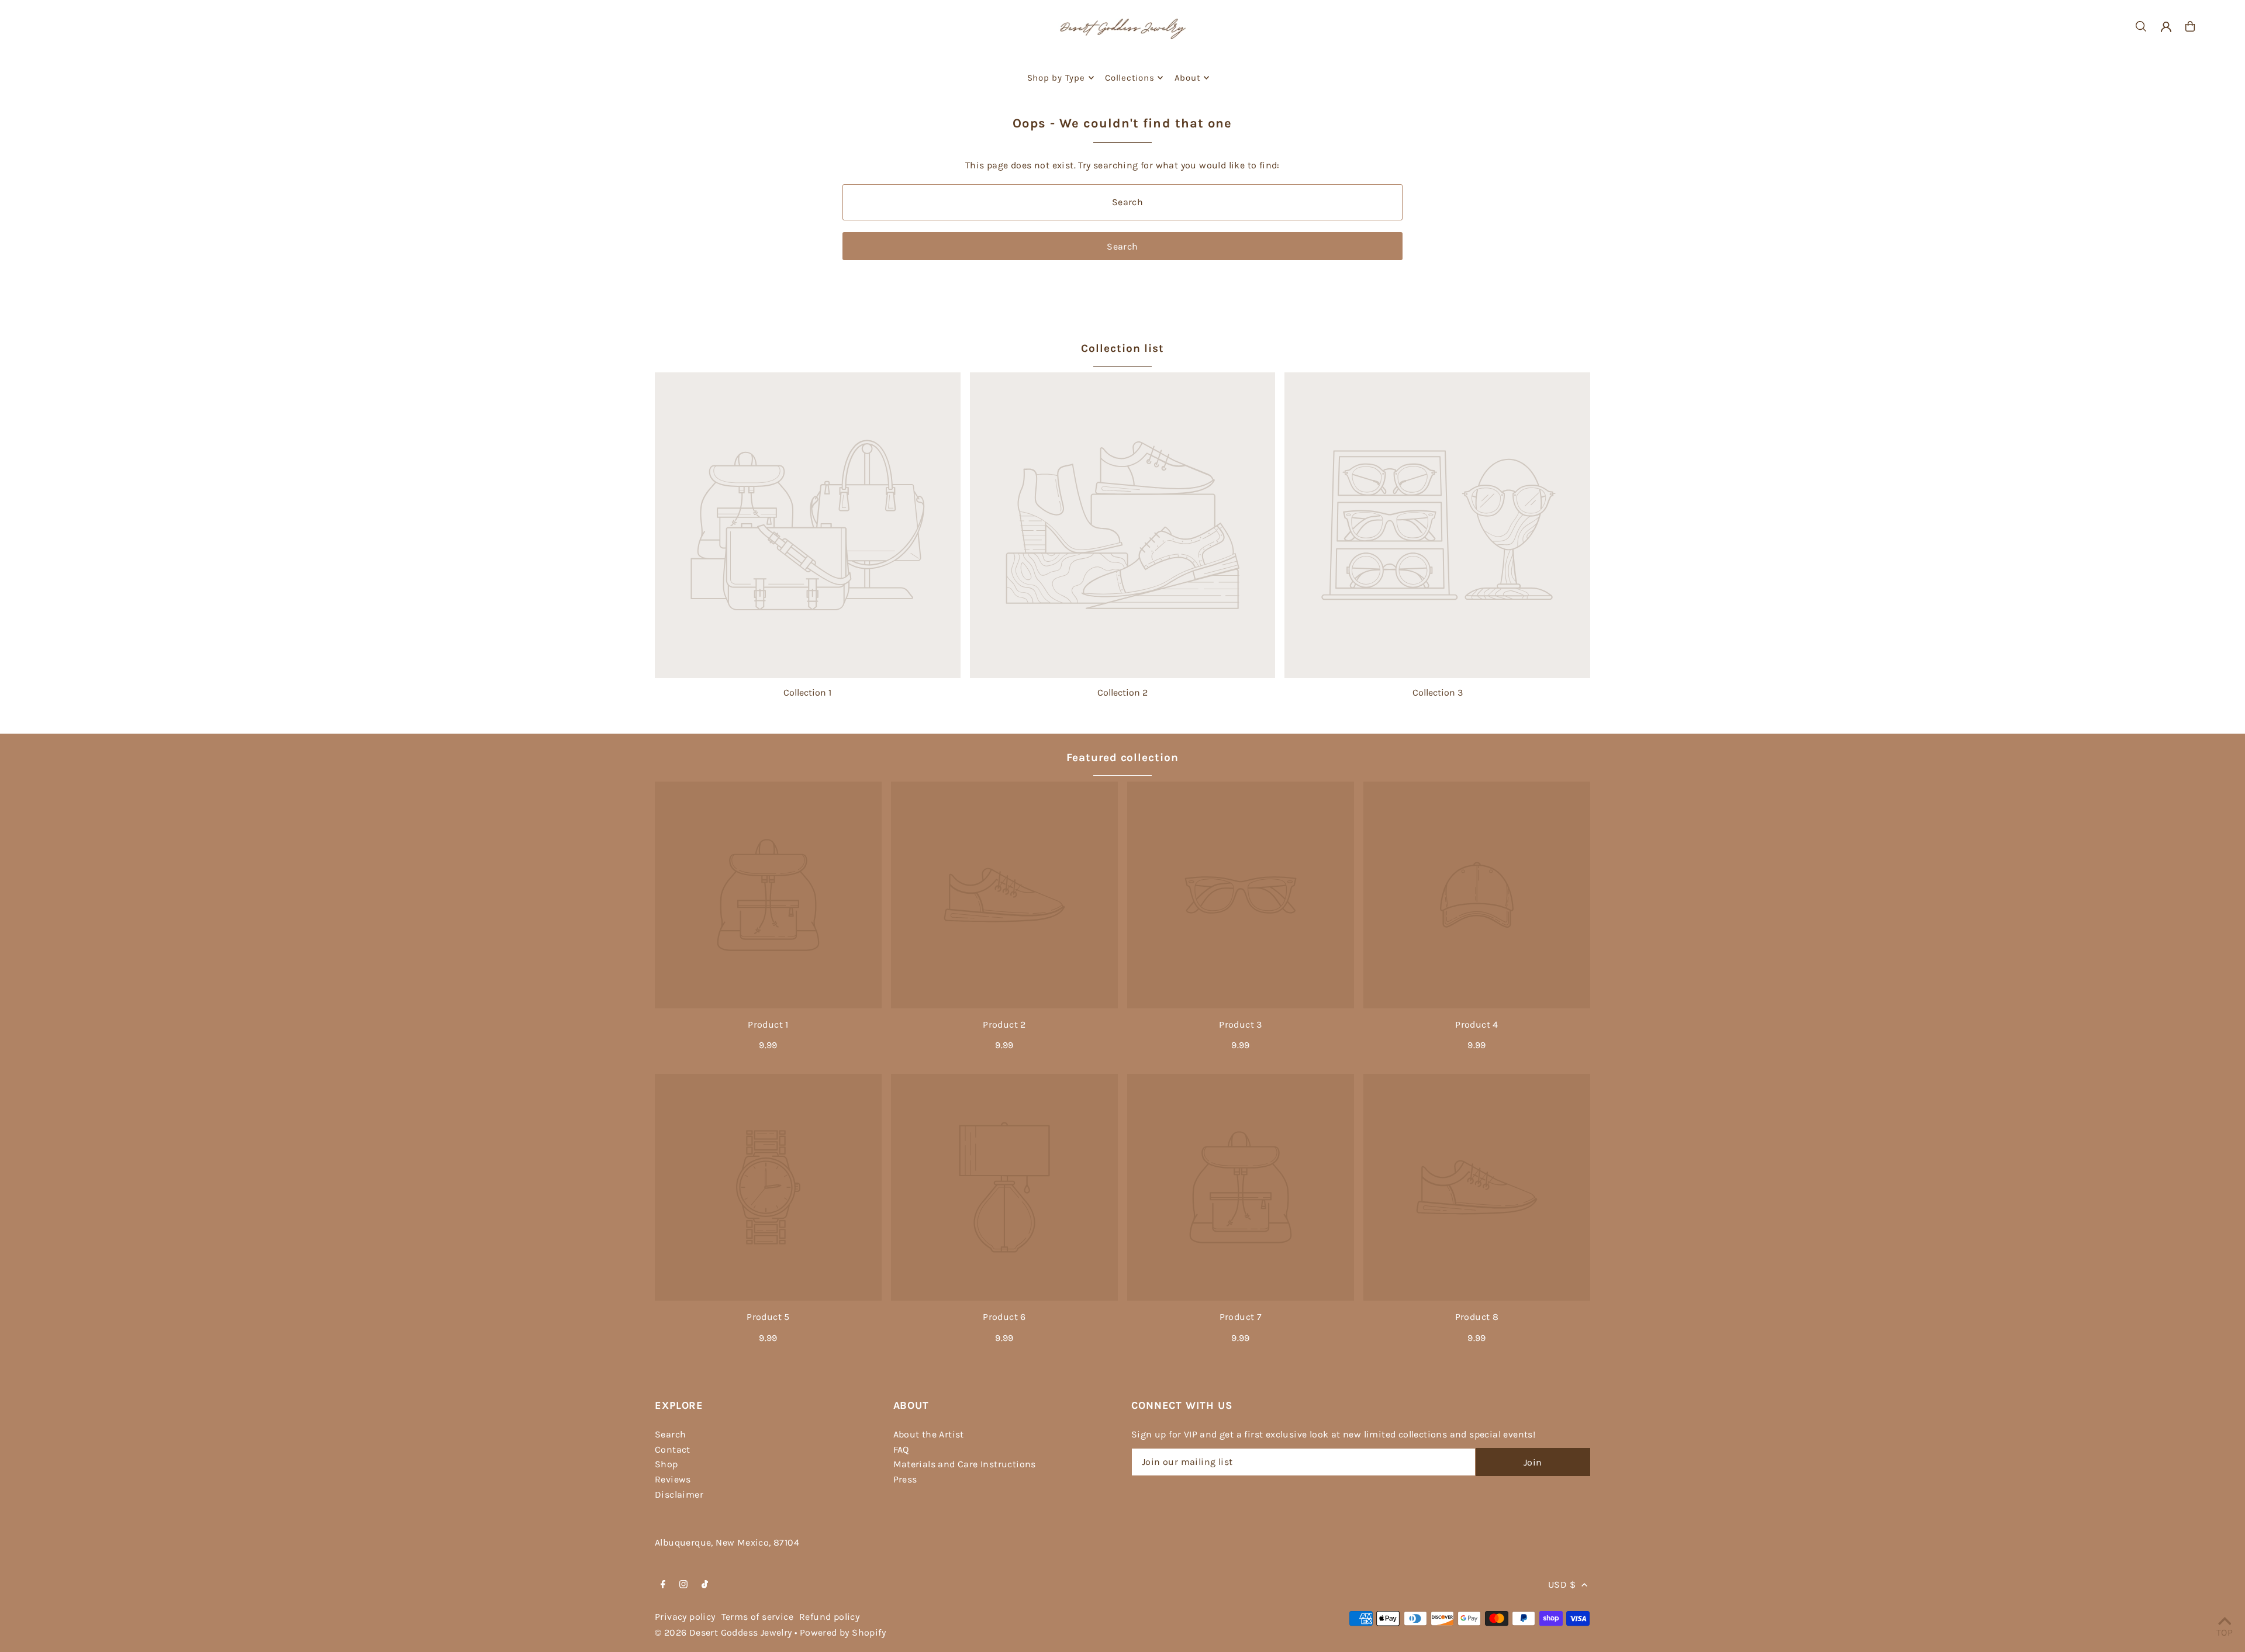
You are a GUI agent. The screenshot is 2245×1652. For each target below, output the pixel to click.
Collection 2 (1122, 692)
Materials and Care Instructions (965, 1464)
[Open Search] (2141, 26)
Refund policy (829, 1617)
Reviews (673, 1479)
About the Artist (929, 1434)
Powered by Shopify (843, 1632)
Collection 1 (807, 692)
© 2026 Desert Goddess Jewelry (723, 1632)
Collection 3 (1438, 692)
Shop (666, 1464)
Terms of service (757, 1617)
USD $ (1562, 1584)
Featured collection (1122, 758)
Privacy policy (685, 1617)
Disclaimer (679, 1494)
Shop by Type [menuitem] (1056, 78)
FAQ (901, 1449)
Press (905, 1479)
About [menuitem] (1188, 78)
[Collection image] (808, 525)
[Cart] (2190, 26)
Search (670, 1434)
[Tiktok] (705, 1585)
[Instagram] (683, 1585)
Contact (673, 1449)
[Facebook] (663, 1585)
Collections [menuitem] (1130, 78)
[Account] (2166, 27)
